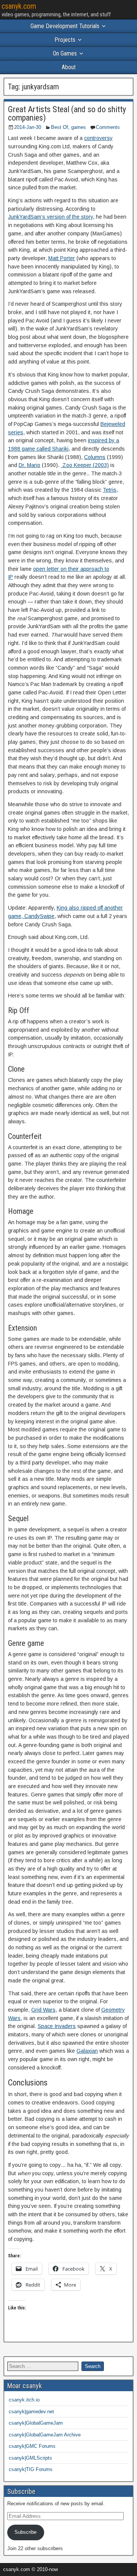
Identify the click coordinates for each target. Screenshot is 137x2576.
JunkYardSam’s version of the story (50, 217)
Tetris (110, 490)
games (79, 127)
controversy (98, 138)
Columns (95, 457)
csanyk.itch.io (24, 2400)
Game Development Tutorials (65, 26)
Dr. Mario (29, 465)
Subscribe (25, 2532)
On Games (65, 53)
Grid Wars (43, 2010)
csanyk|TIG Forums (31, 2469)
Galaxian (87, 2051)
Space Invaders (57, 2026)
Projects (65, 40)
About (69, 67)
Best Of (60, 127)
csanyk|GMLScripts (30, 2458)
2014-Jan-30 (28, 127)
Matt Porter (62, 258)
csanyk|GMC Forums (32, 2446)
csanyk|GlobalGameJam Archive (45, 2435)
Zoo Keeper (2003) (85, 465)
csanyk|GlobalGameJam (36, 2423)
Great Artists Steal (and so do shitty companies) (67, 114)
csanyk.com (19, 6)
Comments (108, 127)
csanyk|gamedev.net (31, 2412)
